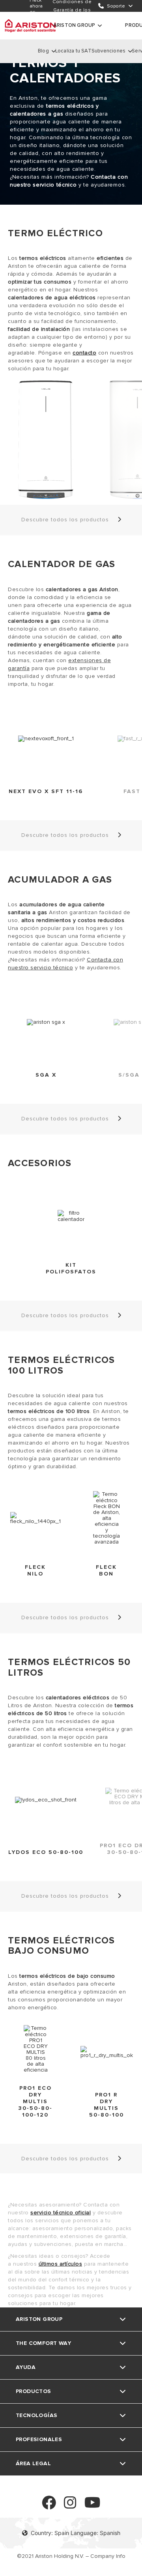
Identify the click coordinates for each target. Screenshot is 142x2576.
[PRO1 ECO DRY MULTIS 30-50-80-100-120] (36, 2049)
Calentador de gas (62, 564)
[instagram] (70, 2506)
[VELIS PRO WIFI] (46, 440)
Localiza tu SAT (73, 51)
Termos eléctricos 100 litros (61, 1365)
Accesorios (40, 1163)
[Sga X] (46, 1022)
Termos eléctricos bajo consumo (61, 1946)
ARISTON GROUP (74, 25)
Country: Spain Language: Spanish (76, 2533)
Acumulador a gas (60, 880)
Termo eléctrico (55, 233)
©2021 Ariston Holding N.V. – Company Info (71, 2556)
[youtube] (92, 2506)
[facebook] (49, 2506)
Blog (43, 51)
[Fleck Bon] (106, 1518)
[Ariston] (30, 26)
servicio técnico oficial (61, 2213)
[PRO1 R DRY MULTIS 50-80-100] (107, 2052)
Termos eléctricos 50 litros (69, 1668)
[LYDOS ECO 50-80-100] (46, 1800)
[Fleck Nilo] (35, 1518)
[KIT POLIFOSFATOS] (71, 1216)
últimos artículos (61, 2264)
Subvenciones (108, 51)
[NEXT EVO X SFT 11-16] (46, 739)
